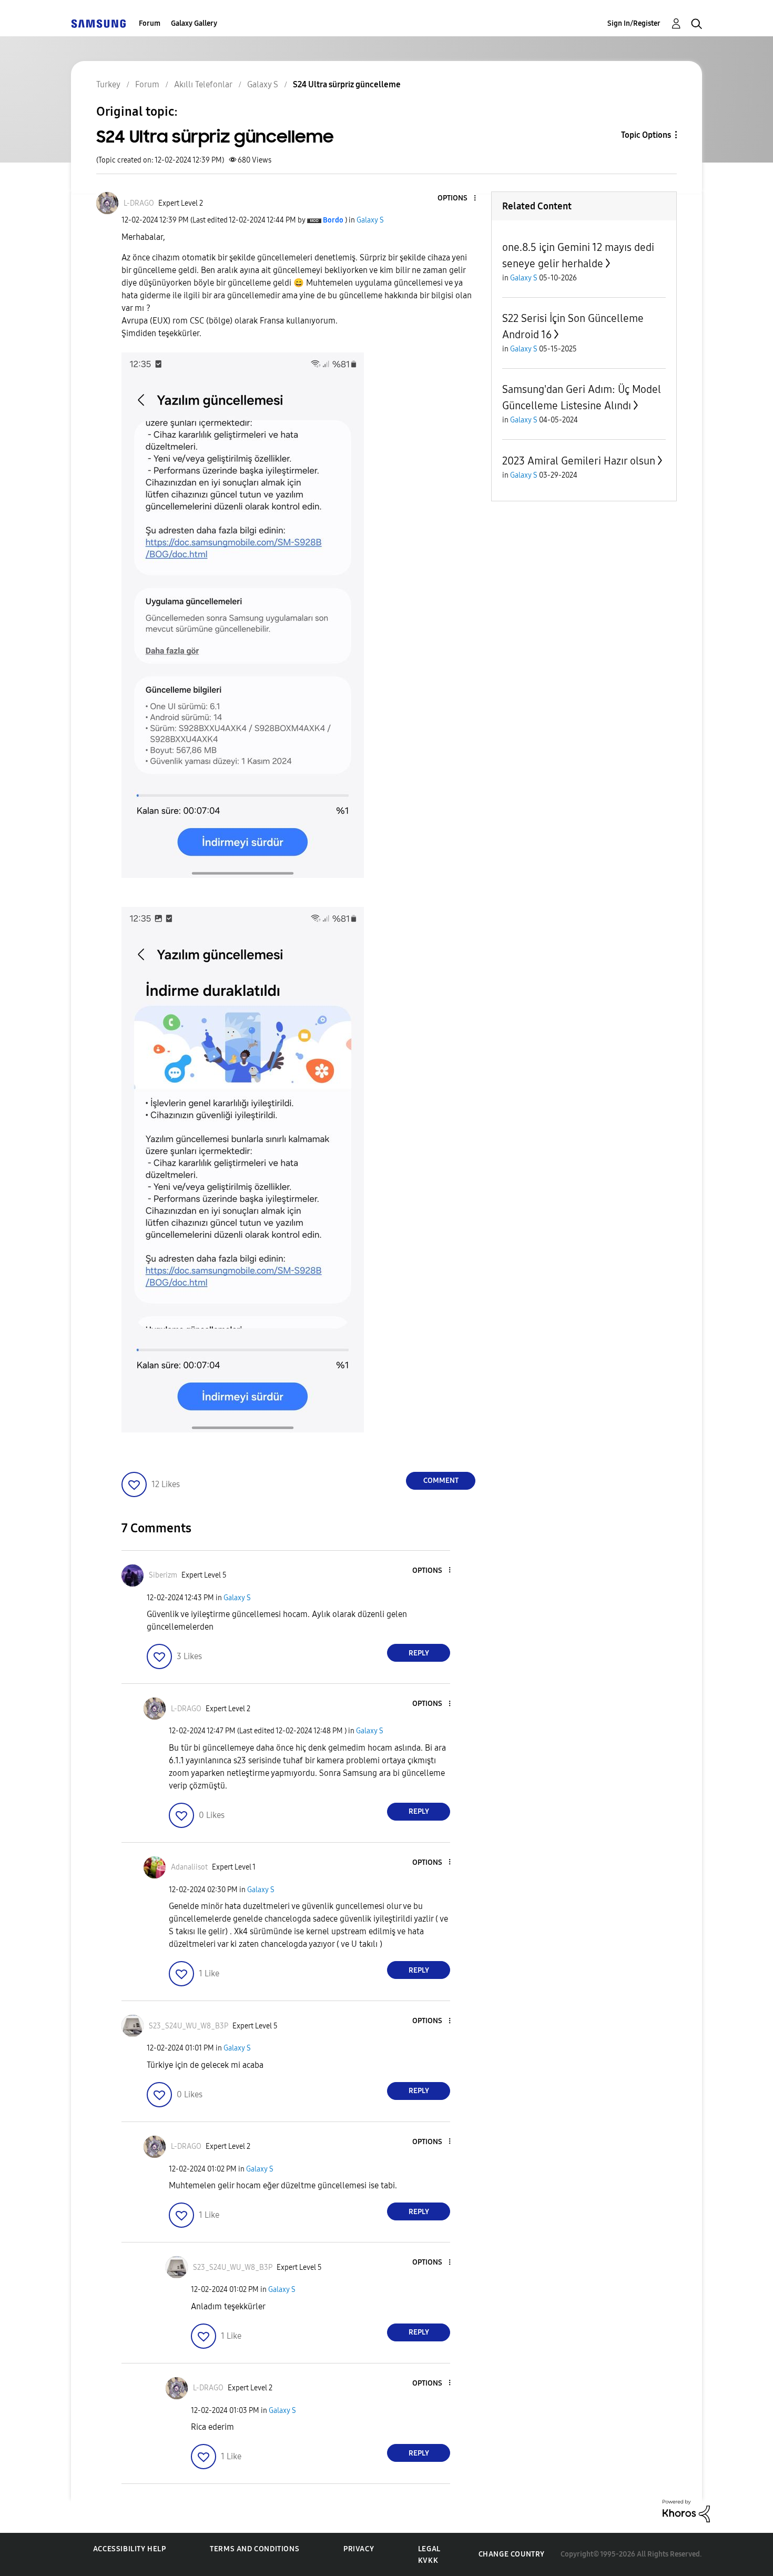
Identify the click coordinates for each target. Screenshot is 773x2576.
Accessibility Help (130, 2549)
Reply (419, 1653)
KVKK (428, 2560)
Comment (441, 1481)
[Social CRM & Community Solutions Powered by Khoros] (686, 2511)
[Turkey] (98, 23)
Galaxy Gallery (194, 23)
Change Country (512, 2554)
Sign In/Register (634, 23)
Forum (150, 23)
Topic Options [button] (646, 135)
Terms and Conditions (255, 2549)
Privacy (359, 2549)
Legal (429, 2549)
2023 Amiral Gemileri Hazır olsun (579, 461)
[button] (457, 199)
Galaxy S (370, 220)
